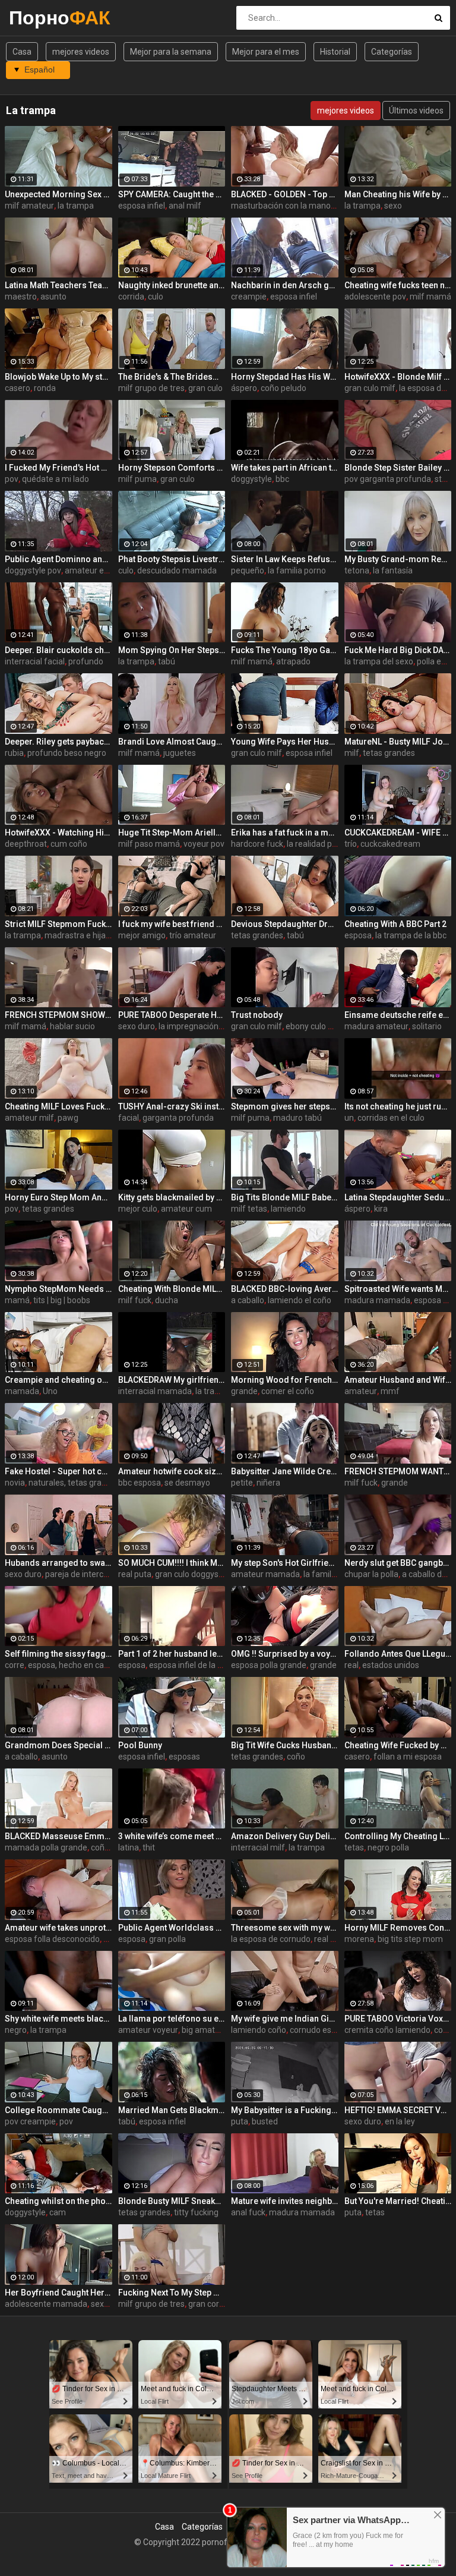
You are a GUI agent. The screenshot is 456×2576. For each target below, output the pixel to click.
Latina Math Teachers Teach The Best (58, 285)
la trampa (76, 206)
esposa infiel (142, 206)
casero (18, 388)
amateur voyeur (148, 2030)
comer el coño (288, 1391)
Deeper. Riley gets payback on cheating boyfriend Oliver (58, 742)
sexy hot (107, 2304)
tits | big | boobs (62, 1300)
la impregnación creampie (207, 1026)
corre (15, 1665)
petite (242, 1483)
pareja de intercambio (86, 1574)
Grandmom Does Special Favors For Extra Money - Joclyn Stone (58, 1745)
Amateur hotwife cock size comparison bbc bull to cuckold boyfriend (172, 1471)
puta (240, 2121)
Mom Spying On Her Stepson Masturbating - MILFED (172, 650)
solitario (427, 1026)
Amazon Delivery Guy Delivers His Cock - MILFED (285, 1836)
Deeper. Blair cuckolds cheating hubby (58, 650)
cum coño (69, 844)
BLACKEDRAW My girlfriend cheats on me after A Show (172, 1380)
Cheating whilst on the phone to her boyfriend (58, 2201)
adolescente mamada (46, 2304)
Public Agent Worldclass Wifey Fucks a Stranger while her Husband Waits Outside (172, 1928)
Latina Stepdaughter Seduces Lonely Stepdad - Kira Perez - (398, 1197)
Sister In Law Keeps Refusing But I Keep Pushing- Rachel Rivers (285, 559)
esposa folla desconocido (52, 1939)
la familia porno (297, 570)
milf (352, 753)
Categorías (392, 52)
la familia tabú (330, 1574)
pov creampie (30, 2121)
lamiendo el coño (300, 1300)
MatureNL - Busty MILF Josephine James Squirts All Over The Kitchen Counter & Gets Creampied (398, 742)
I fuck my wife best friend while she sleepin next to (172, 924)
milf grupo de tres (151, 388)
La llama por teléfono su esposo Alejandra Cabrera (172, 2019)
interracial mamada (155, 1391)
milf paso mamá (149, 844)
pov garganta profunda (388, 479)
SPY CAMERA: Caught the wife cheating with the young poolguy (172, 194)
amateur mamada (265, 1574)
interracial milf (258, 1847)
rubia (14, 753)
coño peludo (284, 388)
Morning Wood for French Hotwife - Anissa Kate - (285, 1380)
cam (58, 2212)
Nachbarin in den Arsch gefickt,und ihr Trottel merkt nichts (285, 285)
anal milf (185, 206)
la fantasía (393, 570)
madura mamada (377, 1300)
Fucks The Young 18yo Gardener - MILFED (285, 650)
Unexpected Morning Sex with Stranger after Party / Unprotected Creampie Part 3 (58, 194)
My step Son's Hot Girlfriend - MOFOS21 (285, 1563)
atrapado (293, 661)
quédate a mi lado (56, 479)
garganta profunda (178, 1118)
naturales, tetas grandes (74, 1483)
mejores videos (81, 52)
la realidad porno (318, 844)
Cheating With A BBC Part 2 (395, 924)
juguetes (180, 753)
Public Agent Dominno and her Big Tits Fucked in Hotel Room (58, 559)
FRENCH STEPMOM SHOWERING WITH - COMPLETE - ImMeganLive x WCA (58, 1015)
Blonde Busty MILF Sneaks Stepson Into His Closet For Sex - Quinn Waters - (172, 2201)
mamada (22, 1391)
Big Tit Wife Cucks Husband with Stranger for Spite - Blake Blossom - (285, 1745)
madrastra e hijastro (83, 935)
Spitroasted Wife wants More (398, 1289)
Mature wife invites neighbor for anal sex (285, 2201)
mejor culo (138, 1209)
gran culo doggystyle (194, 1574)
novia (15, 1483)
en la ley (400, 2121)
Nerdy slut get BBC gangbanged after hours (398, 1563)
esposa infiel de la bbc (190, 1665)
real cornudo (338, 1939)
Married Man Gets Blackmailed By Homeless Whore (172, 2110)
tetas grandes (389, 753)
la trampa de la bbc (411, 935)
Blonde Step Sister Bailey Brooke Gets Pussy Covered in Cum (398, 468)
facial (129, 1118)
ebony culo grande (320, 1026)
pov (12, 479)
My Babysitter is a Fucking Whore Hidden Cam (285, 2110)
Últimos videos (416, 111)
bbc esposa (140, 1483)
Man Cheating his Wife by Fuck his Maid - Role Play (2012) (398, 194)
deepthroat (26, 844)
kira (381, 1209)
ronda (45, 388)
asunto (53, 297)
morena (359, 1939)
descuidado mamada (177, 570)
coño (296, 1757)
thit (149, 1847)
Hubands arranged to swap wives (58, 1563)
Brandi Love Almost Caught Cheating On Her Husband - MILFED (172, 742)
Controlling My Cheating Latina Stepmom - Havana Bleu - (398, 1836)
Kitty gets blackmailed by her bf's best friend (172, 1197)
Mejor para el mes (266, 52)
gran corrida (211, 2304)
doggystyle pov (33, 570)
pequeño (248, 570)
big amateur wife (214, 2030)
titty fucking (196, 2212)
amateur (361, 1391)
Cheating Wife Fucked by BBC (398, 1745)
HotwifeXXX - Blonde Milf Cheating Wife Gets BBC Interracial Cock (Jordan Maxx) (398, 377)
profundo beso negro (67, 753)
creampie (249, 297)
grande (244, 1391)
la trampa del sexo (379, 661)
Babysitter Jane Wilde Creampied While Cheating (285, 1471)
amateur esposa (96, 570)
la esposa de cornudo (271, 1939)
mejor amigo (142, 935)
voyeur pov (204, 844)
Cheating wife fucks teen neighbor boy (398, 285)
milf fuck (135, 1300)
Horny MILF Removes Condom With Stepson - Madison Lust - (398, 1928)
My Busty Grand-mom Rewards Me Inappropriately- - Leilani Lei (398, 559)
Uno (50, 1391)
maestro (21, 297)
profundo (86, 661)
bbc (282, 479)
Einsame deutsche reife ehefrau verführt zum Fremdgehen (398, 1015)
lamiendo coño (259, 2030)
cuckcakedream (390, 844)
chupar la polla (371, 1574)
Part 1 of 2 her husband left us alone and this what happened (172, 1654)
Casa (22, 52)
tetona (357, 570)
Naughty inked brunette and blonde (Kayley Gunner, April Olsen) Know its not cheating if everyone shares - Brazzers (172, 285)
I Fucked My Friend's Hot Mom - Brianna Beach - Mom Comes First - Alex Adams (58, 468)
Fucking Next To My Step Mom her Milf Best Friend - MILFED (172, 2293)
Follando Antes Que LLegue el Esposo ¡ (398, 1654)
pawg (68, 1118)
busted (265, 2121)
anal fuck (248, 2212)
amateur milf (29, 1118)
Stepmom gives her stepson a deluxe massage (285, 1106)
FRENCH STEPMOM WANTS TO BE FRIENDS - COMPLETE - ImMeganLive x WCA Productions (398, 1471)
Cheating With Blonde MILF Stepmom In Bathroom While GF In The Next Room (172, 1289)
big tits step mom (410, 1939)
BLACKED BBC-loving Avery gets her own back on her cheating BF (285, 1289)
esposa (358, 935)
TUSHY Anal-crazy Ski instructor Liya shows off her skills (172, 1106)
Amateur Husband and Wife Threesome (398, 1380)
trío (351, 844)
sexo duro (137, 1026)
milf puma (137, 479)
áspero (244, 388)
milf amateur (29, 206)
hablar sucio (72, 1026)
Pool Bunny (140, 1745)
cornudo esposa (320, 2030)
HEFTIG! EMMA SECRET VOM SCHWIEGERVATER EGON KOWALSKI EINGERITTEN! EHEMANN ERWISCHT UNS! (398, 2110)
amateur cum (186, 1209)
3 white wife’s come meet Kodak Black (172, 1836)
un (349, 1118)
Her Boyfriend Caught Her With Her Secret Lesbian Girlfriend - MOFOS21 (58, 2293)
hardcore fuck (257, 844)
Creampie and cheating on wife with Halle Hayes (58, 1380)
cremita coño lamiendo (387, 2030)
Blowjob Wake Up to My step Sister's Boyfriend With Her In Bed (58, 377)
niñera (268, 1483)
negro (16, 2030)
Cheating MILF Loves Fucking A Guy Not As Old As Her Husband (58, 1106)
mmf (390, 1391)
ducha (167, 1300)
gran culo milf (370, 388)
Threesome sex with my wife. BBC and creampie (285, 1928)
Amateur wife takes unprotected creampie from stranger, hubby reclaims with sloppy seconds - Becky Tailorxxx (58, 1928)
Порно (40, 18)
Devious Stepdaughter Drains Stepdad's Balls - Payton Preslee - (285, 924)
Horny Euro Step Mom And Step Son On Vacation (58, 1197)
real (351, 1665)
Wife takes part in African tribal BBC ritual (285, 468)
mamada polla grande (46, 1847)
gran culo (205, 388)
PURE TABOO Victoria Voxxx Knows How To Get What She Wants (398, 2019)
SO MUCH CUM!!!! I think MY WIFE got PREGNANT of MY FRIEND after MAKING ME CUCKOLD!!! (172, 1563)
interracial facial (35, 661)
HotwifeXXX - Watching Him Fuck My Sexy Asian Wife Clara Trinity (58, 833)
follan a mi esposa (408, 1757)
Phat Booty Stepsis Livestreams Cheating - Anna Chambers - (172, 559)
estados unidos (391, 1665)
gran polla (167, 1939)
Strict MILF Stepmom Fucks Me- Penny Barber (58, 924)
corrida (131, 297)
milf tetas (249, 1209)
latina (129, 1847)
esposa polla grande (269, 1665)
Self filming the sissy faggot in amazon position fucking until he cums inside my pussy (58, 1654)
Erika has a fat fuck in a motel (285, 833)
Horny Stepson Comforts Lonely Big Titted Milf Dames (172, 468)
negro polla (388, 1847)
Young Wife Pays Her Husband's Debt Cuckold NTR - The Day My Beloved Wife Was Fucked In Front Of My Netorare (285, 742)
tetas (354, 1847)
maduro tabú (297, 1118)
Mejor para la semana (171, 52)
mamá (17, 1300)
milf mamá (430, 297)
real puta (135, 1574)
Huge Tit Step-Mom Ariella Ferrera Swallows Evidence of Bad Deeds (172, 833)
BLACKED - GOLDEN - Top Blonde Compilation (285, 194)
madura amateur (376, 1026)
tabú (167, 661)
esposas (184, 1757)
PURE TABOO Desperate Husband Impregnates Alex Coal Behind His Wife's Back (172, 1015)
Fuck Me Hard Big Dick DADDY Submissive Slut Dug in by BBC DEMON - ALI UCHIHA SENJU (398, 650)
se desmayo (187, 1483)
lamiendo (288, 1209)
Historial (335, 52)
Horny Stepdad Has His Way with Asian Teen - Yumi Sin (285, 377)
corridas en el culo (391, 1118)
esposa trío (435, 1300)
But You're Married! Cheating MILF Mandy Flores (398, 2201)
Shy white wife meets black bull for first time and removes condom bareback (58, 2019)
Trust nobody (257, 1015)
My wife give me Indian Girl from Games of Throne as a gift (285, 2019)
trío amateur (193, 935)
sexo (393, 206)
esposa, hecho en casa (70, 1665)
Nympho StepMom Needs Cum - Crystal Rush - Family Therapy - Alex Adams (58, 1289)
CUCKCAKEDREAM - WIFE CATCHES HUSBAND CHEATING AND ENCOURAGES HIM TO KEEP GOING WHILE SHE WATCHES (398, 833)
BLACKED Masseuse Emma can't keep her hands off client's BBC (58, 1836)
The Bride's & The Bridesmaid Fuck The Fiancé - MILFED (172, 377)
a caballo (248, 1300)
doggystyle (251, 479)
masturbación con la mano (281, 206)
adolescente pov (375, 297)
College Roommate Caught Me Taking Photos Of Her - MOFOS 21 (58, 2110)
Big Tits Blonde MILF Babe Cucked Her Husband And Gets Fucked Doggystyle (285, 1197)
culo (156, 297)
